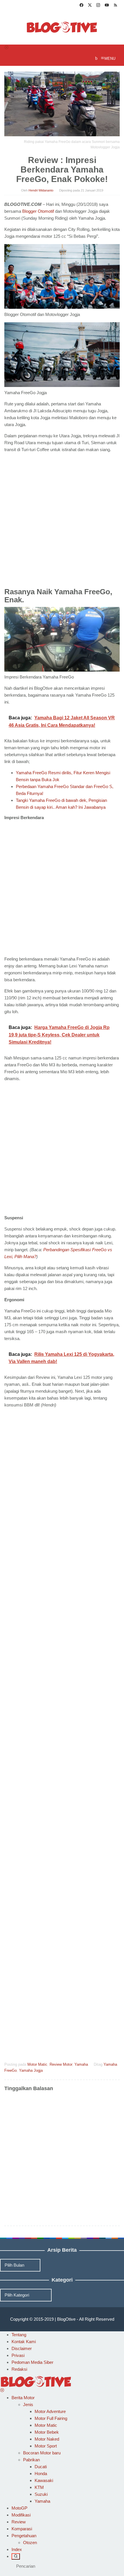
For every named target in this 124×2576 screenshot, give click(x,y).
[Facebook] (81, 6)
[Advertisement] (62, 522)
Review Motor (61, 2064)
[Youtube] (107, 6)
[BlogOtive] (62, 27)
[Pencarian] (16, 2556)
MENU (110, 59)
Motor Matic (37, 2064)
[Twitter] (90, 6)
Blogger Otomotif (38, 211)
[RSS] (115, 6)
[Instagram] (98, 6)
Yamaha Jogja (31, 2070)
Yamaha (81, 2064)
